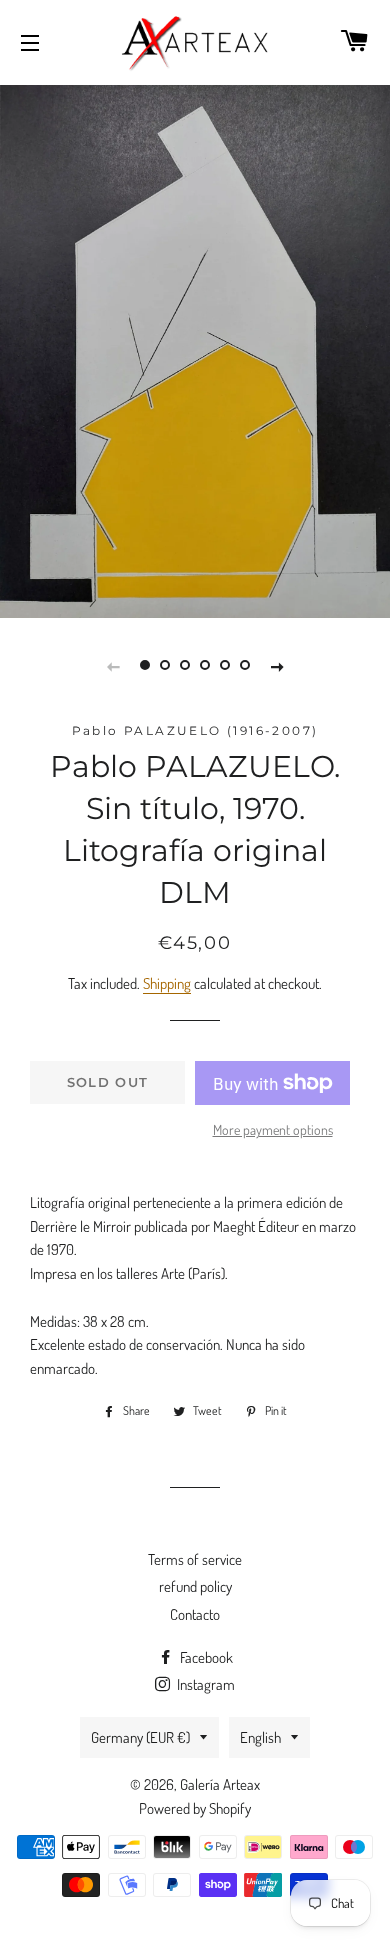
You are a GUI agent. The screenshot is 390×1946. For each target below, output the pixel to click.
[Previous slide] (113, 665)
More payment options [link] (273, 1129)
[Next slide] (277, 665)
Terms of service (195, 1559)
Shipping (167, 983)
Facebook (205, 1657)
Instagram (204, 1684)
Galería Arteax (220, 1784)
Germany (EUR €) (140, 1737)
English (260, 1737)
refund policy (195, 1586)
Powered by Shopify (195, 1808)
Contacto (195, 1614)
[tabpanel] (195, 349)
